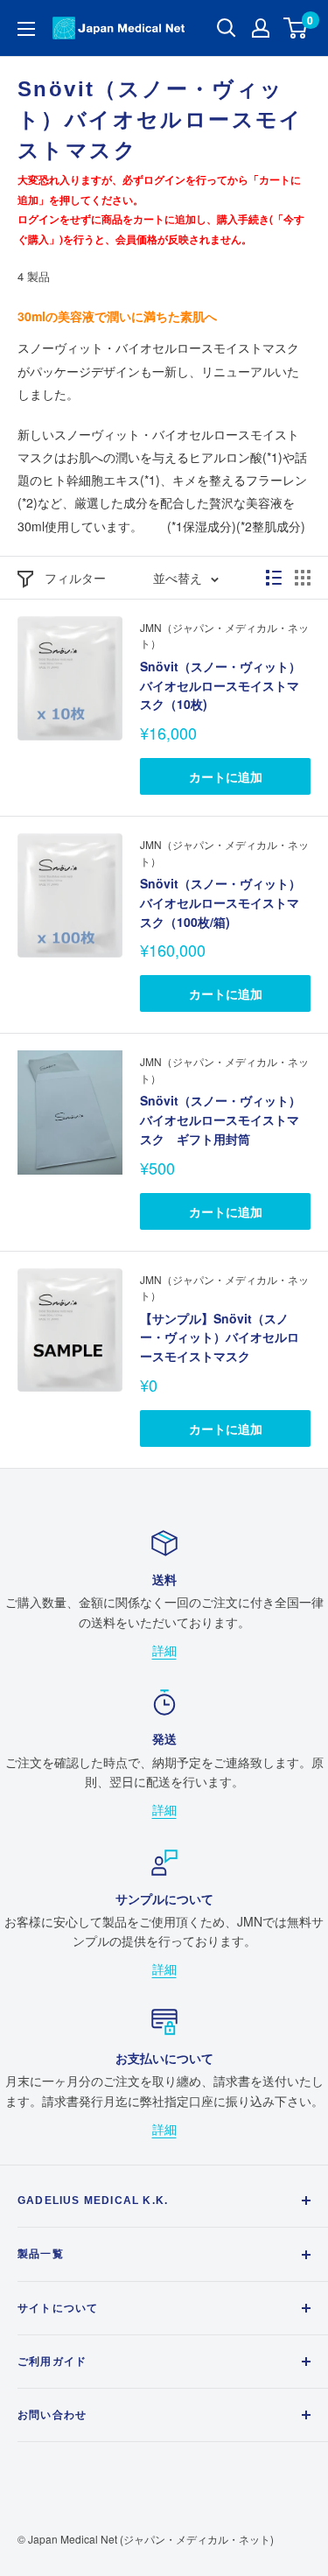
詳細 (164, 1650)
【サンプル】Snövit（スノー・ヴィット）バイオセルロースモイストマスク (220, 1337)
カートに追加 (226, 776)
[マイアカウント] (261, 28)
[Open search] (227, 28)
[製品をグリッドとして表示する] (303, 578)
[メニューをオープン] (26, 29)
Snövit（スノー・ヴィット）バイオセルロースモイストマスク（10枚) (220, 685)
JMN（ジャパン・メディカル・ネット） (224, 635)
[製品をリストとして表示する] (274, 578)
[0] (296, 28)
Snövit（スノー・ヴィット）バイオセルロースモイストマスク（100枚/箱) (220, 902)
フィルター (75, 578)
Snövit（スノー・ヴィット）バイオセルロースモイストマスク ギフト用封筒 (220, 1119)
